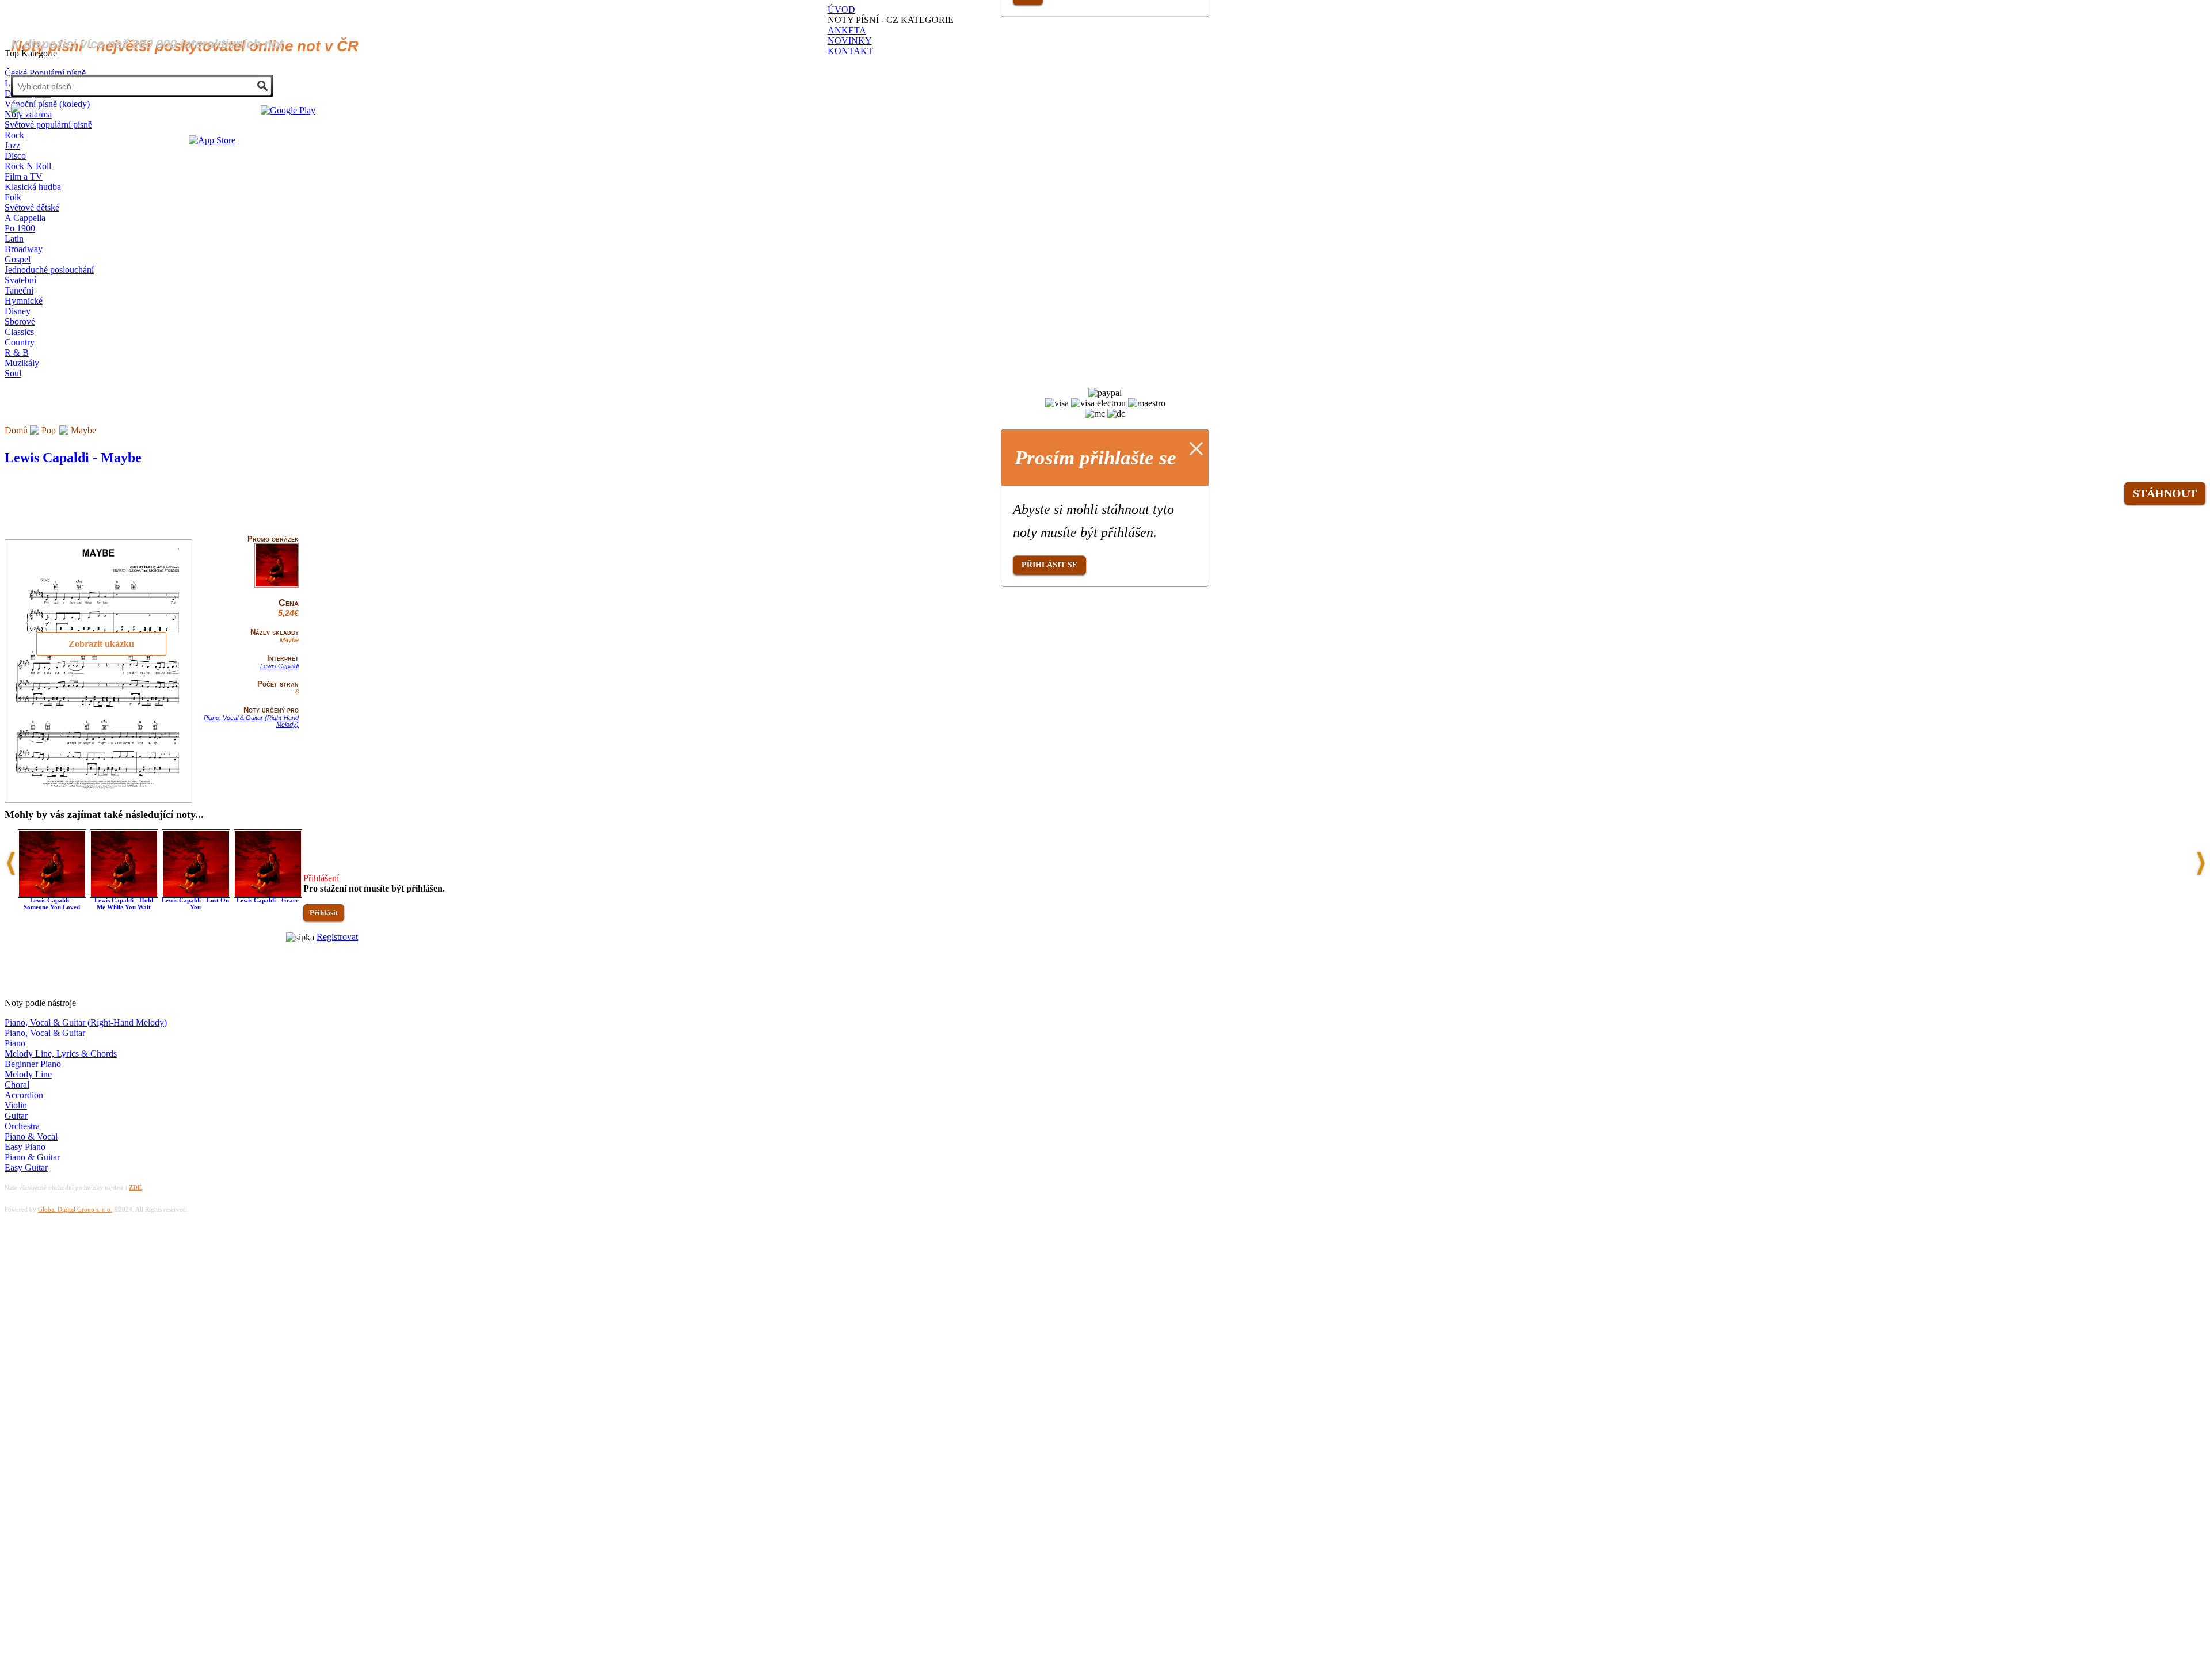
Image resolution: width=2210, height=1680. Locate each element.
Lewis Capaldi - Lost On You (195, 904)
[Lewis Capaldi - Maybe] (277, 585)
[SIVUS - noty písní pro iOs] (212, 140)
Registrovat (337, 937)
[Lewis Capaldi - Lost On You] (196, 895)
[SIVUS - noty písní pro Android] (288, 110)
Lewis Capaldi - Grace (268, 900)
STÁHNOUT (2165, 493)
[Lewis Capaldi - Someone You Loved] (52, 895)
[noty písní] (27, 111)
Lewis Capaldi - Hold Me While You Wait (124, 904)
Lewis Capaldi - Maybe (73, 458)
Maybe (83, 430)
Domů (16, 430)
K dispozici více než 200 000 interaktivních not (147, 44)
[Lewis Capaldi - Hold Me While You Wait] (124, 895)
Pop (49, 430)
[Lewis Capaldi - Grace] (268, 895)
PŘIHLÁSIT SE (1049, 565)
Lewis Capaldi (279, 666)
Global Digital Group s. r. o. (75, 1209)
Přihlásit (324, 913)
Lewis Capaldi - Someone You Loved (52, 904)
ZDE (135, 1187)
